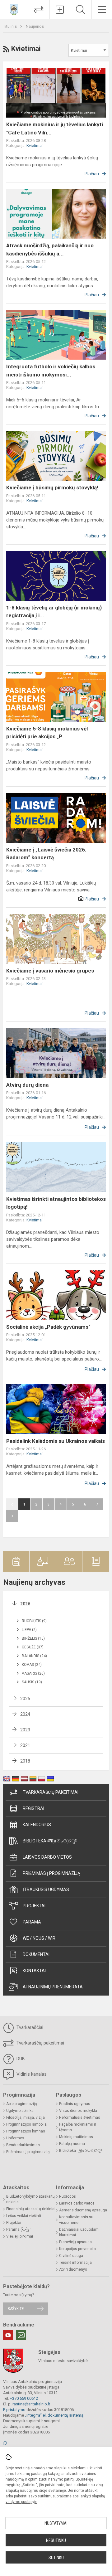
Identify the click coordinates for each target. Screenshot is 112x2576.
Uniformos (15, 2138)
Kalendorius (37, 1825)
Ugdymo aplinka (20, 2111)
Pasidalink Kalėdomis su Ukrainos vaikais (56, 1441)
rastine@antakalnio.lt (31, 2404)
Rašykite (16, 2309)
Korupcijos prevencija (77, 2249)
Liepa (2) (29, 1630)
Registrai (33, 1808)
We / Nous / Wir (39, 1938)
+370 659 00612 (24, 2398)
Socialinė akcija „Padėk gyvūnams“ (48, 1327)
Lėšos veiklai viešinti (24, 2216)
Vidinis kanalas (31, 2074)
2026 (25, 1604)
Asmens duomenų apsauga (83, 2210)
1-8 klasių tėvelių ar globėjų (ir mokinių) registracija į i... (54, 612)
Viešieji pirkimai (20, 2236)
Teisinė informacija (75, 2263)
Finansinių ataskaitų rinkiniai (31, 2209)
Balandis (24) (34, 1656)
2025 (25, 1699)
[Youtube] (8, 2335)
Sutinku (56, 2558)
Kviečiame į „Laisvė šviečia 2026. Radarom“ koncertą (46, 854)
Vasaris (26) (33, 1673)
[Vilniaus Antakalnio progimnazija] (14, 9)
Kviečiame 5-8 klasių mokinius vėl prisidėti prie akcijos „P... (47, 733)
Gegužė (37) (33, 1647)
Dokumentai (36, 1954)
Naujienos (35, 26)
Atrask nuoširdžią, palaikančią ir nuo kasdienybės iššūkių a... (50, 250)
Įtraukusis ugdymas (46, 1890)
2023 (25, 1730)
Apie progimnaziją (22, 2104)
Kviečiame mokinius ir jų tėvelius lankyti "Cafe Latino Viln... (55, 129)
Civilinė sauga (71, 2256)
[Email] (21, 2335)
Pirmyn (12, 1516)
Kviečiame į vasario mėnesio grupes (50, 971)
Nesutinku (56, 2540)
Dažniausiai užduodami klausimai (79, 2232)
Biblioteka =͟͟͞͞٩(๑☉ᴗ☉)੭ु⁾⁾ (50, 1841)
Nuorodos (68, 2196)
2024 (25, 1714)
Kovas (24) (32, 1665)
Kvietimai (35, 146)
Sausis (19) (32, 1682)
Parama (32, 1922)
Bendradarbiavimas (23, 2145)
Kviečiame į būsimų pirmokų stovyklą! (52, 488)
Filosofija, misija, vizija (26, 2118)
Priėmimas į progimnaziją (51, 1873)
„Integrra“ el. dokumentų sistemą (54, 2415)
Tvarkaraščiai (29, 2027)
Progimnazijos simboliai (27, 2124)
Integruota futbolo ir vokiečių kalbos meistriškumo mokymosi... (51, 371)
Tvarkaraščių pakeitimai (51, 1792)
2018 (25, 1761)
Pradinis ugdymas (75, 2104)
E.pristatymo (14, 2410)
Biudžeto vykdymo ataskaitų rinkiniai (30, 2199)
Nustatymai (56, 2523)
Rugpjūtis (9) (34, 1621)
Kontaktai (34, 1971)
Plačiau (92, 174)
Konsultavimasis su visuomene (76, 2220)
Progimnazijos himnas (26, 2131)
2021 (25, 1745)
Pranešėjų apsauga (75, 2242)
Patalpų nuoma (72, 2144)
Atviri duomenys (73, 2269)
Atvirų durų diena (27, 1085)
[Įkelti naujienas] (60, 10)
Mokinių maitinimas (76, 2137)
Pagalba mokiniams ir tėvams (78, 2127)
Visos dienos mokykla (78, 2111)
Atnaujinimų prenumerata (53, 1987)
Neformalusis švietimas (80, 2118)
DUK (20, 2059)
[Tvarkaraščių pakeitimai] (39, 10)
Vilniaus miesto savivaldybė (63, 2361)
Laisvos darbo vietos (47, 1857)
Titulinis (10, 26)
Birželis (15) (33, 1638)
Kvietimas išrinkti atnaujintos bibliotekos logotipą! (56, 1203)
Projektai (34, 1906)
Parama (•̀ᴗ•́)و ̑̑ (18, 2229)
